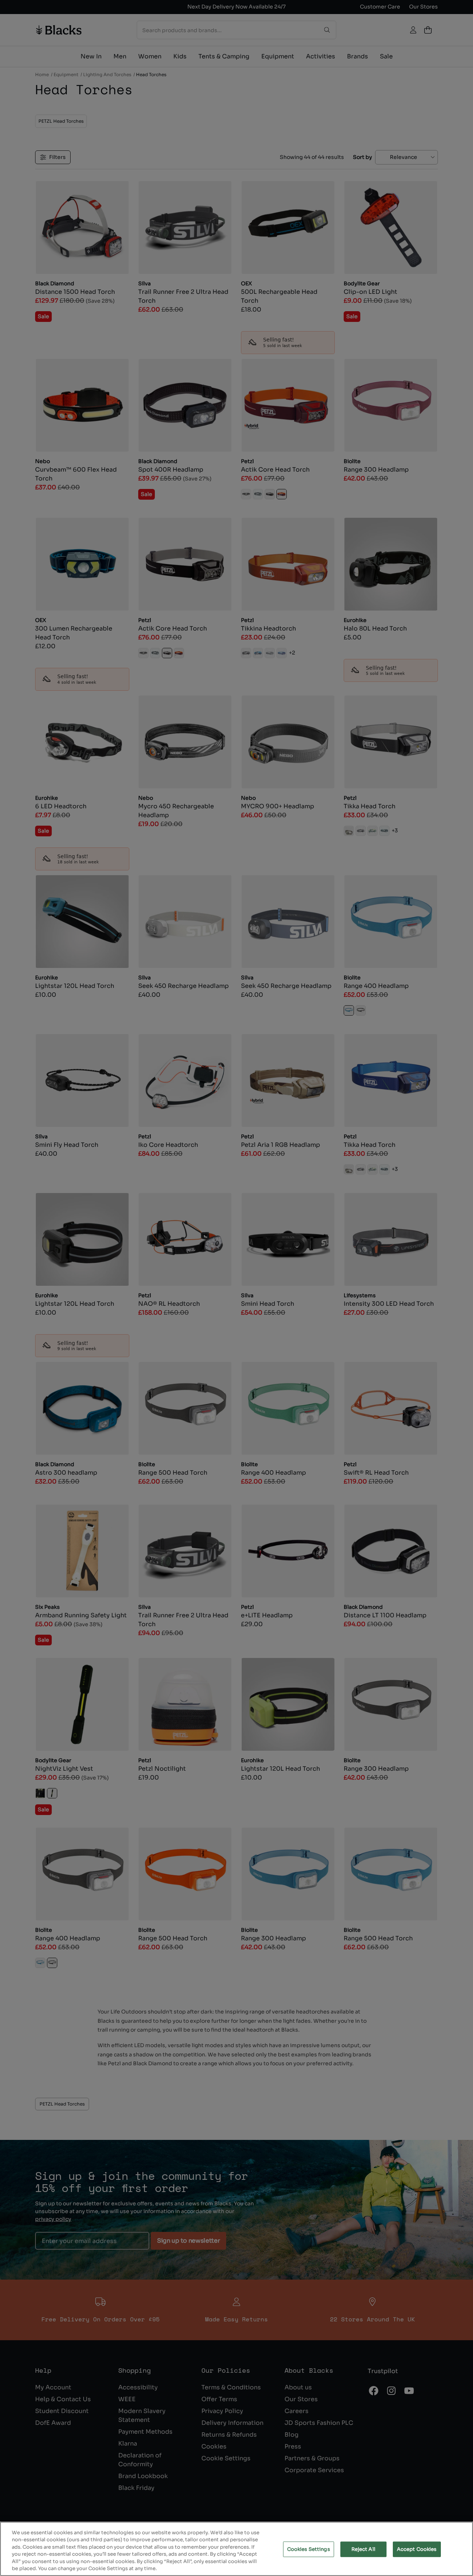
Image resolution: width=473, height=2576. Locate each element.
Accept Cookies (417, 2549)
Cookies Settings (309, 2549)
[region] (236, 2549)
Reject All (363, 2549)
